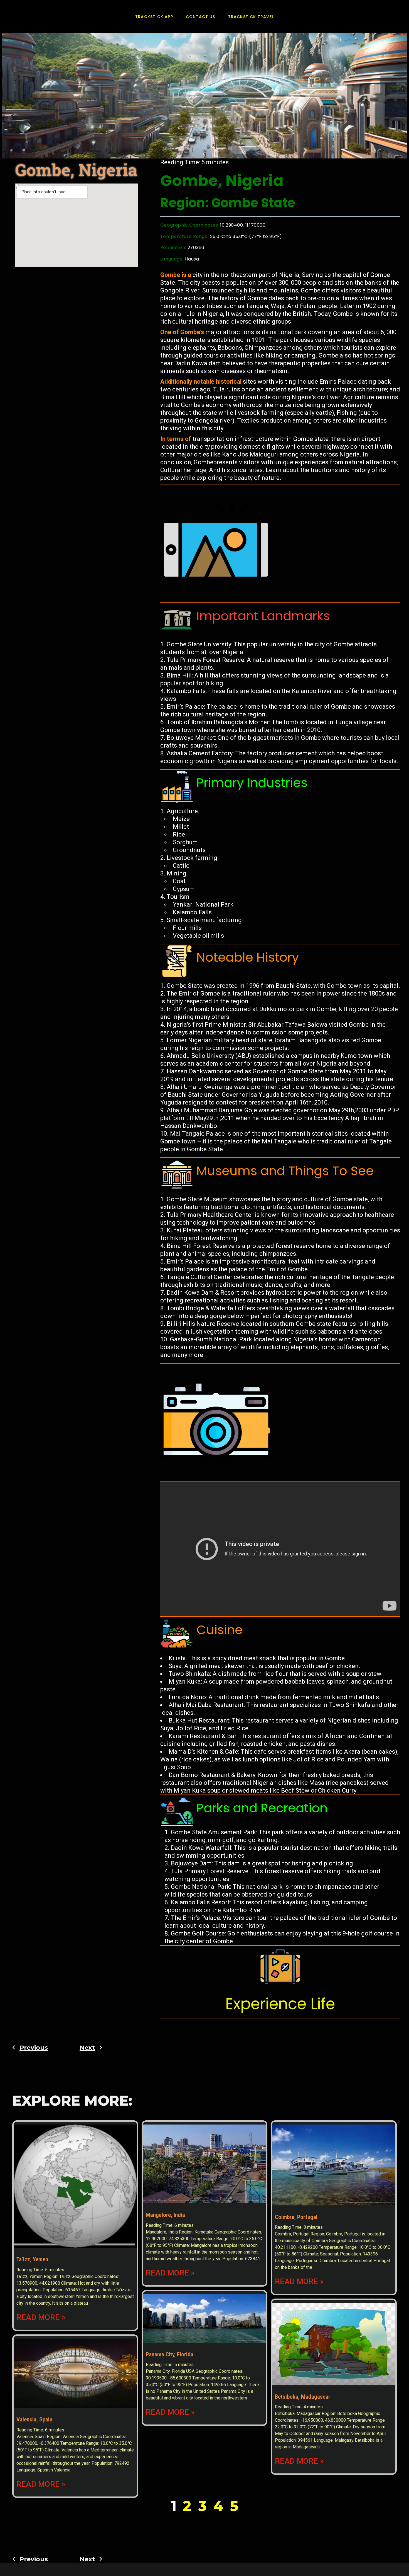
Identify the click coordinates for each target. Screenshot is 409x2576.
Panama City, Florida (170, 2354)
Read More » (41, 2317)
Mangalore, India (165, 2215)
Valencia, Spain (34, 2419)
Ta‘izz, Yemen (32, 2259)
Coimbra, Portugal (296, 2217)
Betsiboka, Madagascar (303, 2397)
